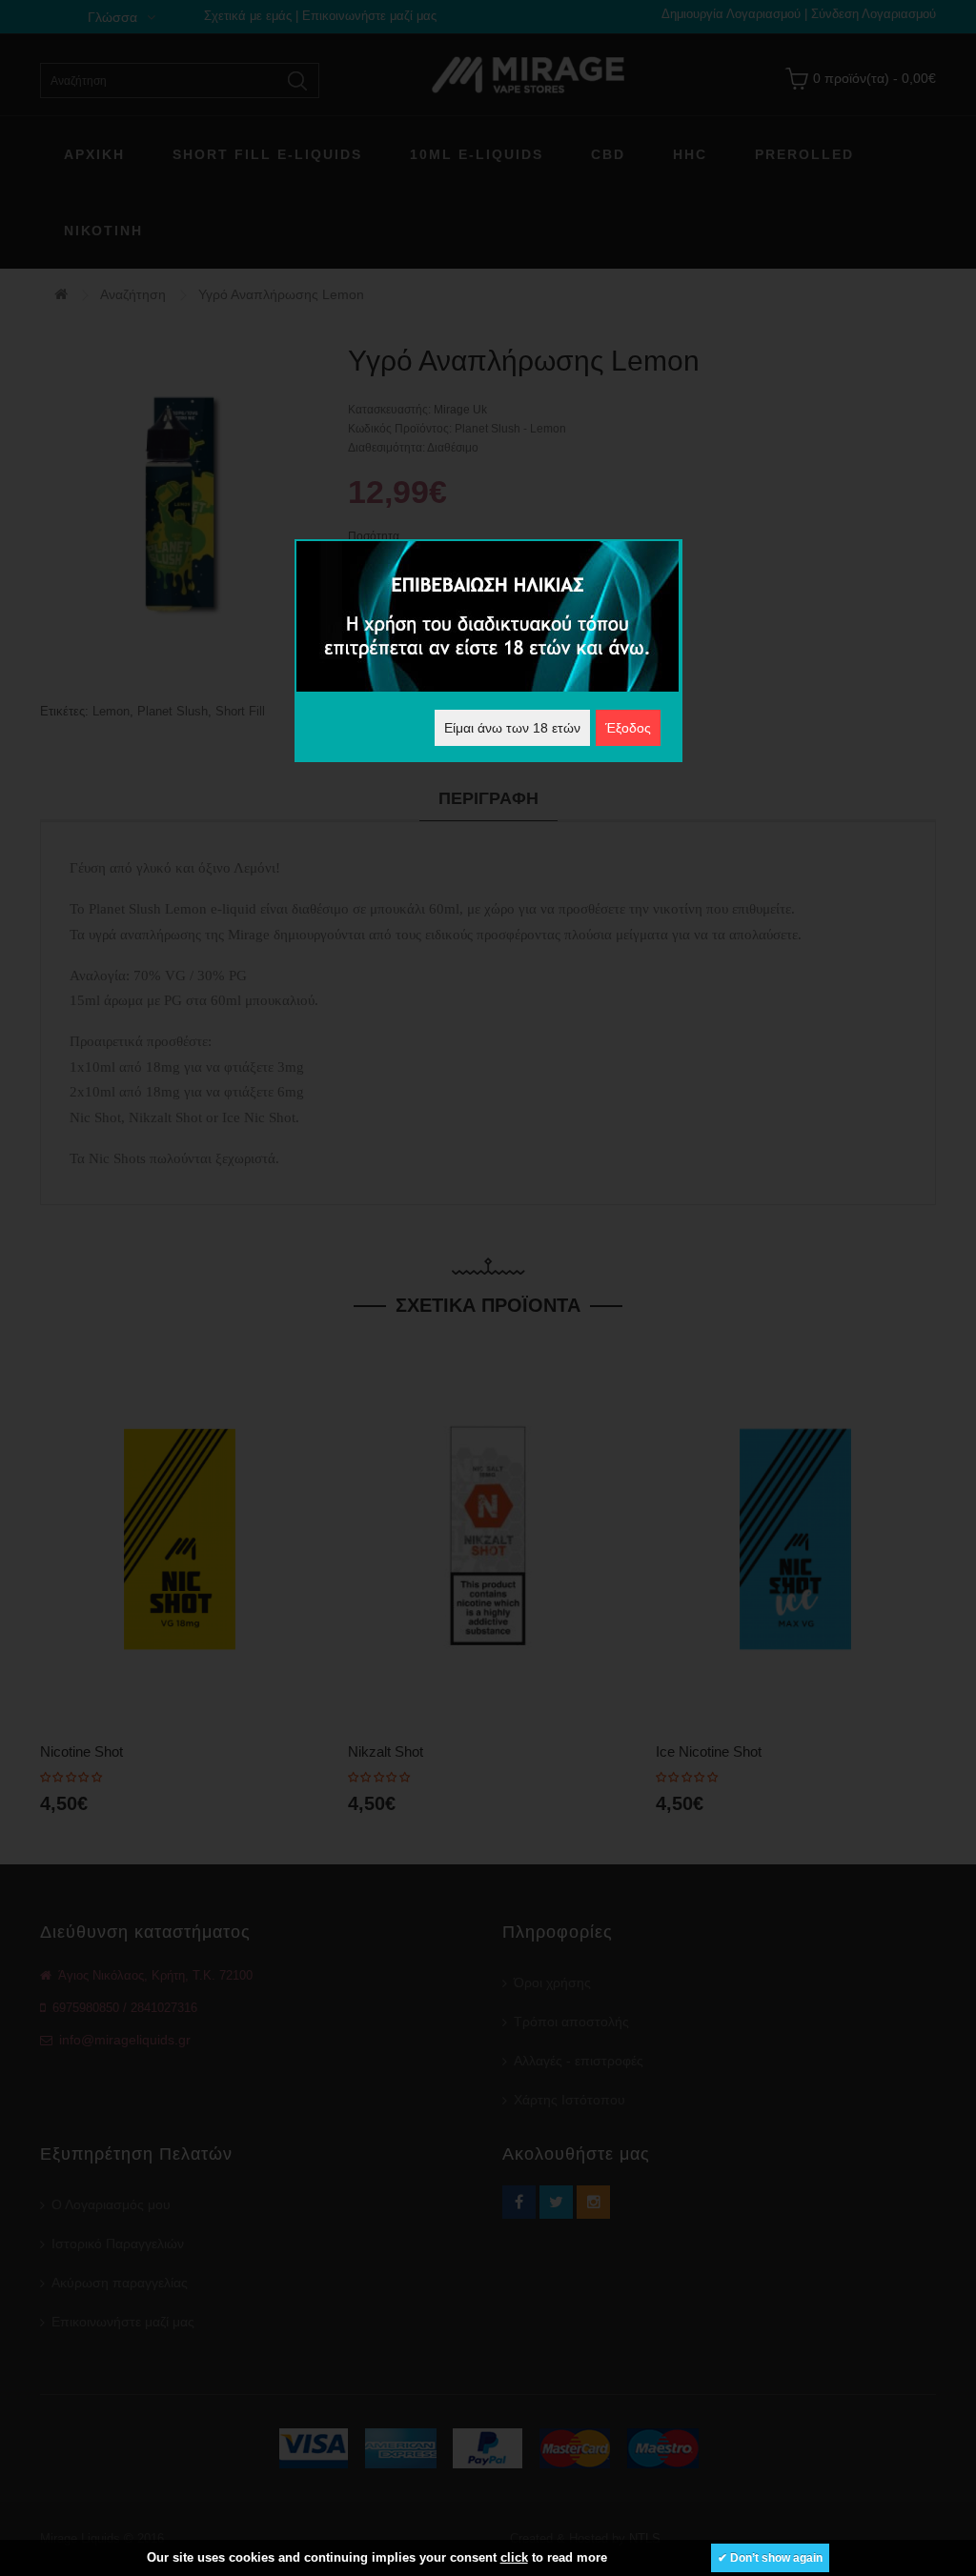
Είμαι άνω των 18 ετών (512, 728)
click (514, 2557)
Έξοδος (628, 728)
